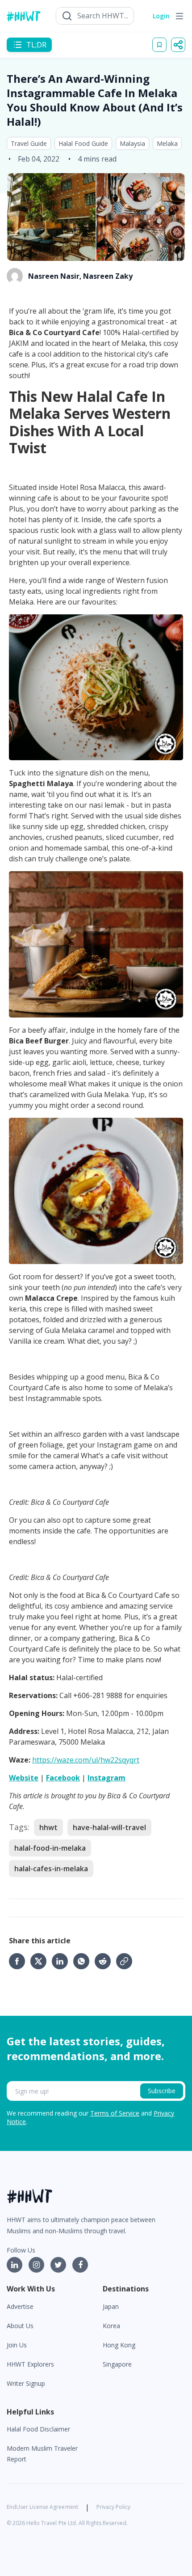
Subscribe (162, 2091)
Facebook (63, 1778)
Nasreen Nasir (54, 276)
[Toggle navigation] (179, 16)
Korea (111, 2326)
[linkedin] (63, 1961)
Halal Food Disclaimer (38, 2429)
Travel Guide (29, 143)
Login (161, 16)
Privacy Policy (113, 2507)
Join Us (17, 2345)
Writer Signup (26, 2383)
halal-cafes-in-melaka (51, 1869)
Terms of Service (115, 2113)
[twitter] (41, 1961)
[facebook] (20, 1961)
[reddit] (105, 1961)
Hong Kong (119, 2345)
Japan (111, 2306)
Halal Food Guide (83, 143)
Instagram (106, 1778)
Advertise (20, 2306)
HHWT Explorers (30, 2364)
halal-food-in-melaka (50, 1848)
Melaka (167, 143)
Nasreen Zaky (108, 276)
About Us (20, 2326)
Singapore (117, 2364)
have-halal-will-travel (109, 1827)
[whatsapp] (84, 1961)
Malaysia (132, 143)
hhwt (48, 1827)
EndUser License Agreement (42, 2507)
